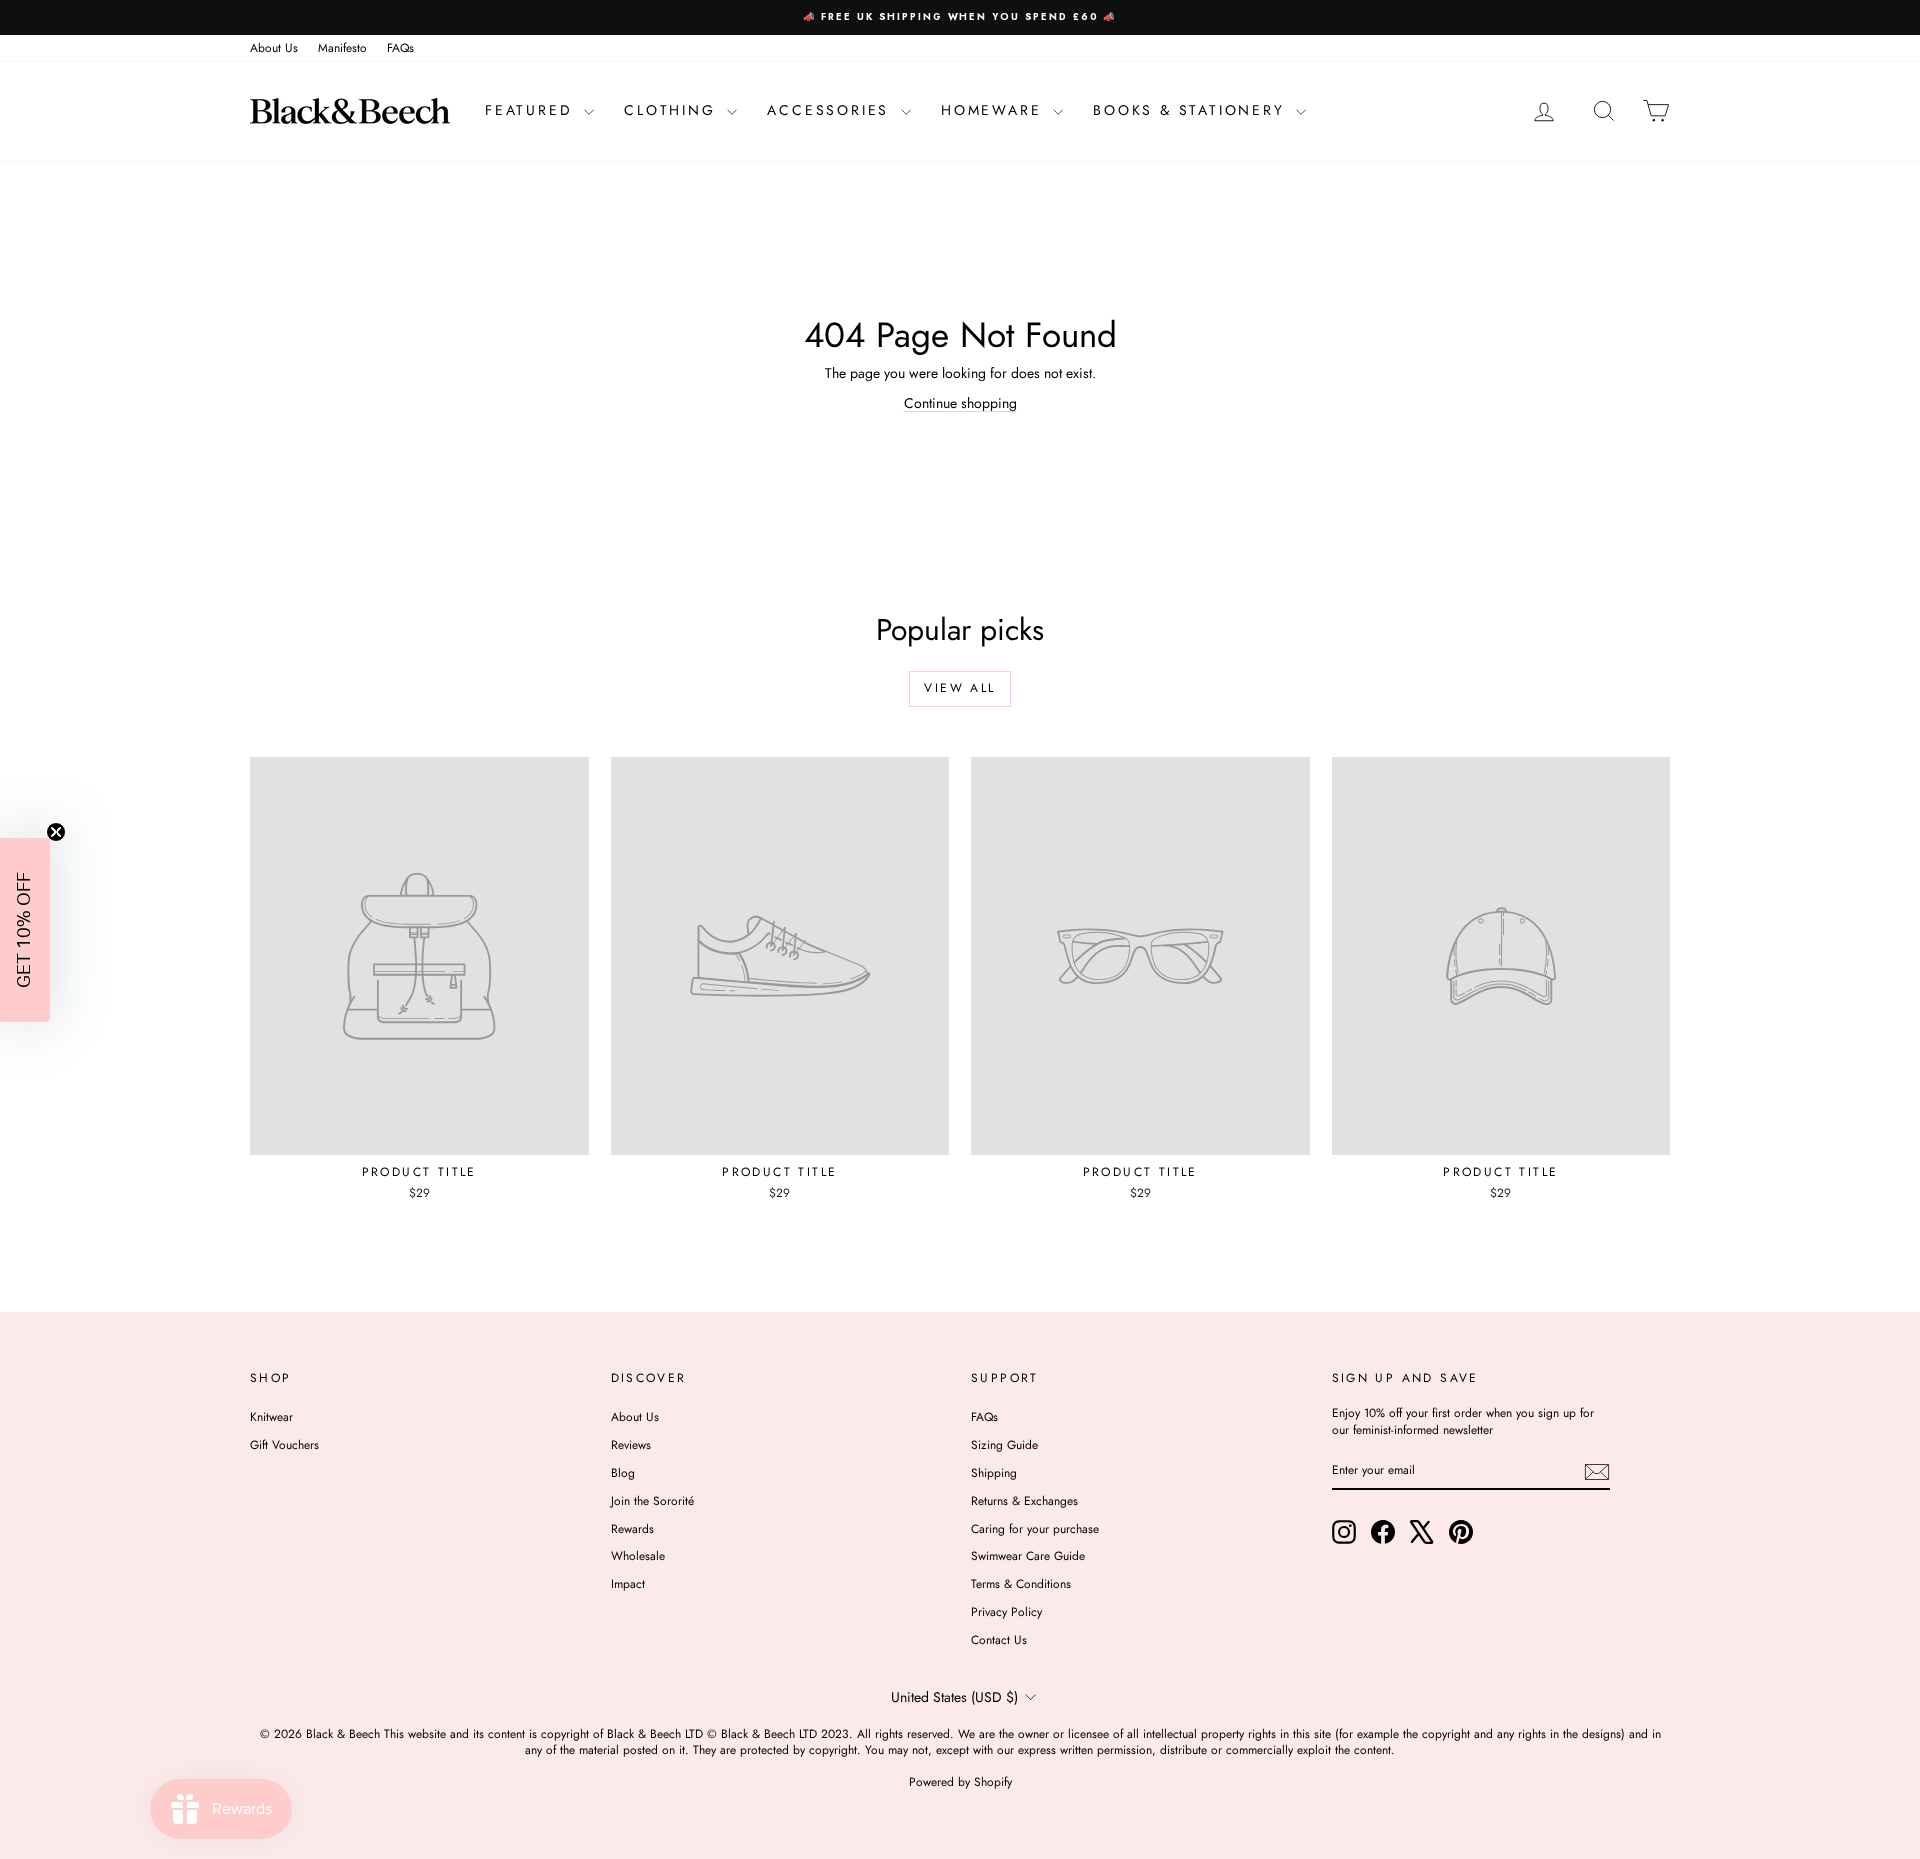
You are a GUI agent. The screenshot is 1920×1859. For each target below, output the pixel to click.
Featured (532, 110)
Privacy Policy (1006, 1612)
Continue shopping (960, 403)
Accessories (831, 110)
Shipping (994, 1473)
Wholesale (638, 1556)
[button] (25, 930)
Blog (623, 1473)
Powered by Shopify (960, 1782)
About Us (274, 48)
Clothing (673, 110)
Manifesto (342, 48)
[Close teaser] (56, 832)
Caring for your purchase (1035, 1529)
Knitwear (271, 1417)
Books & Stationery (1192, 110)
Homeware (994, 110)
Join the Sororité (652, 1501)
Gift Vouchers (284, 1445)
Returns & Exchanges (1024, 1501)
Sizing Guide (1004, 1445)
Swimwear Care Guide (1028, 1556)
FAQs (400, 48)
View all (959, 688)
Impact (628, 1584)
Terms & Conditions (1021, 1584)
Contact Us (999, 1640)
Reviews (631, 1445)
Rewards (632, 1529)
